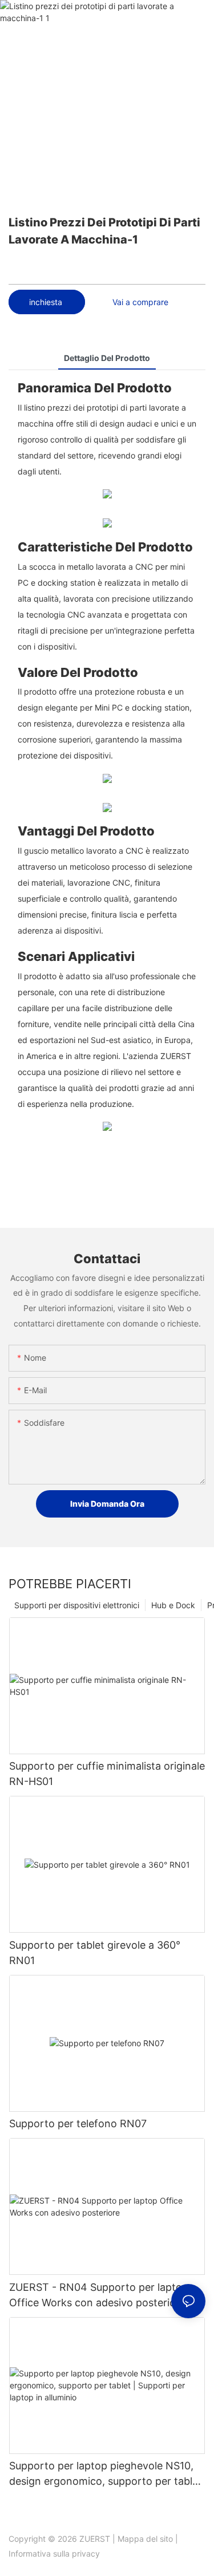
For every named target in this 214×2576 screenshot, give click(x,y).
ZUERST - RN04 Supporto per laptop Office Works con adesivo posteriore (99, 2295)
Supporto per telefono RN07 (78, 2123)
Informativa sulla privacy (54, 2553)
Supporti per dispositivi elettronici (77, 1605)
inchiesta (47, 302)
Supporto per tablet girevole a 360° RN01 (95, 1953)
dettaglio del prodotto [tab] (107, 358)
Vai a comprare (140, 302)
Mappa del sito (145, 2539)
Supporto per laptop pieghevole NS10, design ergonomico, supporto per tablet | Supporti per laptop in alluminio (106, 2474)
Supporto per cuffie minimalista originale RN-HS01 (107, 1774)
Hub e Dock (173, 1605)
